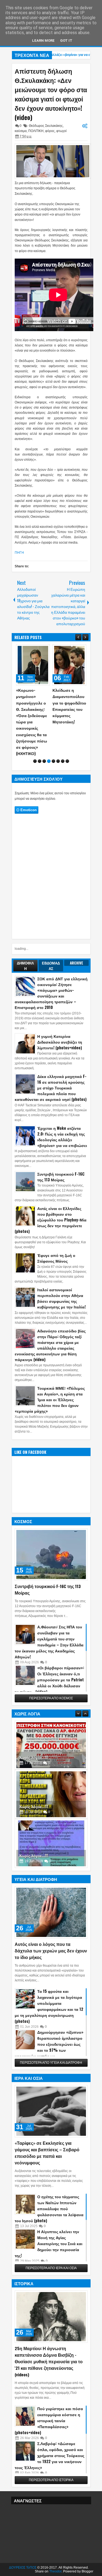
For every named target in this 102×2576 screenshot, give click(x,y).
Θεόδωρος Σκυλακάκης (46, 126)
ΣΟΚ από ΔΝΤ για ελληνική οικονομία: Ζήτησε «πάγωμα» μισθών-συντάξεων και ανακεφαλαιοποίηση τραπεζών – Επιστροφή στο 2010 (51, 993)
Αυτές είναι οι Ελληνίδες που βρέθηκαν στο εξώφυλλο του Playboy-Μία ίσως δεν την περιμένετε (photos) (51, 1220)
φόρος (50, 131)
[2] (40, 761)
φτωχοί (61, 131)
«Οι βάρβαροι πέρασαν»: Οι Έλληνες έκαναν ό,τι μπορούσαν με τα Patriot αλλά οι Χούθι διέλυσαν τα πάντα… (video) (49, 1680)
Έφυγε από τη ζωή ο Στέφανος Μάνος (56, 1258)
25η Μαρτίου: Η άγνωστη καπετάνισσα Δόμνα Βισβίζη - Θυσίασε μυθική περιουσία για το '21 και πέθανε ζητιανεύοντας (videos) (49, 2361)
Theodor (55, 2571)
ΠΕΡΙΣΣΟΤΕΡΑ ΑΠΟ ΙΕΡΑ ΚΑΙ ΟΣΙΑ (51, 2268)
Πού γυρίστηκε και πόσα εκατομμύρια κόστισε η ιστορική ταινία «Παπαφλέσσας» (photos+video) (49, 2420)
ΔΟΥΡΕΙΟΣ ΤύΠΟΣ (23, 2568)
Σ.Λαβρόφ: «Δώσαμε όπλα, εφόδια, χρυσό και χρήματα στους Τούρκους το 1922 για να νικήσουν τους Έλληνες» (50, 2455)
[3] (44, 761)
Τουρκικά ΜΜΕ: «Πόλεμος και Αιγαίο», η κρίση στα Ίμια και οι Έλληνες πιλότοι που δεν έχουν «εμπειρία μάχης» (50, 1399)
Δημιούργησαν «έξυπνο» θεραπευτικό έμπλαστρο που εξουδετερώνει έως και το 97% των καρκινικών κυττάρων (49, 2044)
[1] (35, 761)
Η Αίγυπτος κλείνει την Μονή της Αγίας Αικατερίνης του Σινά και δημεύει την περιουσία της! (49, 2243)
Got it (66, 41)
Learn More (43, 41)
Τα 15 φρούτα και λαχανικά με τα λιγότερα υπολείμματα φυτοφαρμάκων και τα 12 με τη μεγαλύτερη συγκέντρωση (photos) (49, 2006)
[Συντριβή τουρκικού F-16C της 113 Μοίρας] (51, 1554)
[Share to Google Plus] (44, 650)
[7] (63, 761)
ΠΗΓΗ (19, 553)
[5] (53, 761)
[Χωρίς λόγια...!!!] (51, 1745)
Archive (77, 963)
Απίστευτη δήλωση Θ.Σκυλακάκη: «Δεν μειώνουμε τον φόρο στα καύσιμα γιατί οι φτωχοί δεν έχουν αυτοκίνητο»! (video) (51, 94)
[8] (67, 761)
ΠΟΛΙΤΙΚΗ (36, 131)
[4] (49, 761)
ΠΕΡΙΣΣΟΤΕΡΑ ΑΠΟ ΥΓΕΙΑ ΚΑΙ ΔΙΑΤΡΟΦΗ (51, 2063)
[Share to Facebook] (32, 650)
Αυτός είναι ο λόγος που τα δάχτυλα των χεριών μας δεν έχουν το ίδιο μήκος (51, 1951)
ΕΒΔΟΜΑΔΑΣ (51, 966)
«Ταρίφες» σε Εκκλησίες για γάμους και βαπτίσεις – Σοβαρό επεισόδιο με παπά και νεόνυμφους (47, 2153)
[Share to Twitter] (38, 650)
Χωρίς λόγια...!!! (34, 1757)
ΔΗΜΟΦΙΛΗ (25, 966)
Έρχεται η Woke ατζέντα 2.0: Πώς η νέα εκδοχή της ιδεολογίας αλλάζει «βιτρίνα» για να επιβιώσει (62, 1137)
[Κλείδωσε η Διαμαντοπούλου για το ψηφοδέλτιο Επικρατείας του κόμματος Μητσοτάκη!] (69, 665)
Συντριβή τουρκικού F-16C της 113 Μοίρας (61, 1177)
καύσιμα (21, 131)
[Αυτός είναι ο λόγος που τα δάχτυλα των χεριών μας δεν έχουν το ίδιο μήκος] (51, 1912)
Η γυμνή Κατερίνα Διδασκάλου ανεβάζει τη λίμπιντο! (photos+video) (60, 1042)
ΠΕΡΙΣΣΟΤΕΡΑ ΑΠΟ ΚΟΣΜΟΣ (51, 1698)
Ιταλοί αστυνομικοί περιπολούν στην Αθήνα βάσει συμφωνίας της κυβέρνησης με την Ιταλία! (61, 1298)
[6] (58, 761)
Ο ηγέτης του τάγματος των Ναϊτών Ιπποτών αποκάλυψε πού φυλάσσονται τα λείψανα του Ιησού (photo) (49, 2208)
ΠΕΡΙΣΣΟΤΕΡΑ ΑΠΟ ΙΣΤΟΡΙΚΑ (51, 2480)
